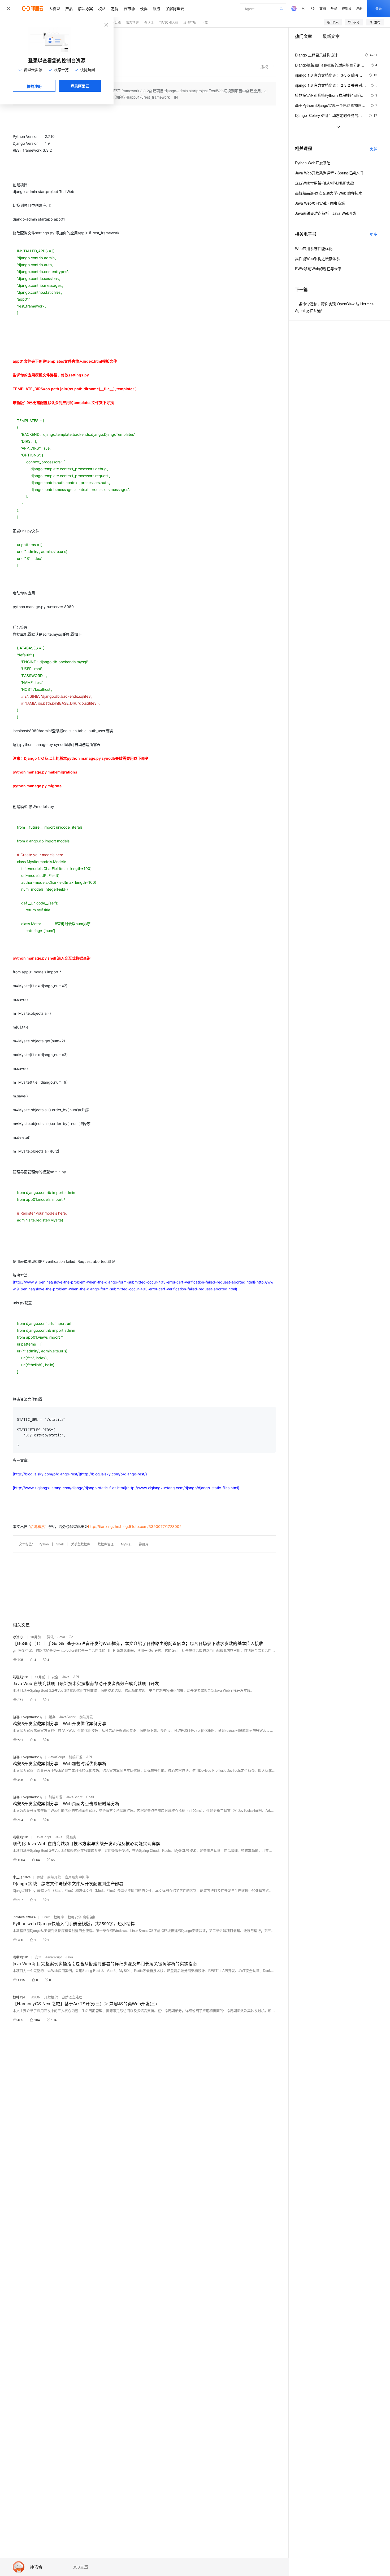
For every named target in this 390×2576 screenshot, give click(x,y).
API (76, 1677)
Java (61, 1637)
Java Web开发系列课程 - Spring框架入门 (329, 173)
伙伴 (144, 8)
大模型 (54, 8)
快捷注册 (34, 86)
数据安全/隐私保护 (82, 1917)
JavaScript (67, 1717)
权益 (102, 8)
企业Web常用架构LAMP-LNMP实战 (324, 183)
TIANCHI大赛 (168, 22)
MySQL (126, 1544)
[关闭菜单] (8, 8)
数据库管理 (106, 1544)
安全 (55, 1677)
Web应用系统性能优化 (314, 248)
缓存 (52, 1717)
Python (44, 1544)
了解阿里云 (175, 8)
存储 (40, 1877)
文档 (323, 8)
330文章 (81, 2567)
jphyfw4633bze (24, 1917)
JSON (36, 1997)
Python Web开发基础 (313, 163)
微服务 (71, 1837)
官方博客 (132, 22)
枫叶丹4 (19, 1997)
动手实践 (114, 22)
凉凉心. (18, 1637)
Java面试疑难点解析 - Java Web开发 (326, 213)
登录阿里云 (80, 86)
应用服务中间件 (77, 1877)
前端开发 (86, 1717)
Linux (46, 1917)
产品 (69, 8)
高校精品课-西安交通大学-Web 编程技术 (329, 193)
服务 (157, 8)
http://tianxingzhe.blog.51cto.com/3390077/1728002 (135, 1526)
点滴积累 (37, 1526)
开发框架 (51, 1997)
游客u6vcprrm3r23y (28, 1717)
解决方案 (85, 8)
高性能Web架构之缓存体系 (317, 258)
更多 (374, 148)
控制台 (346, 8)
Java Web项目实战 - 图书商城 (320, 203)
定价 (115, 8)
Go (71, 1637)
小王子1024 (22, 1877)
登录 (379, 8)
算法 (50, 1637)
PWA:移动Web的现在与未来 (318, 269)
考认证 (149, 22)
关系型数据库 (81, 1544)
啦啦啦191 (21, 1677)
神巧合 (36, 2567)
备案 (334, 8)
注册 (359, 8)
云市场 (129, 8)
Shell (60, 1544)
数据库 (144, 1544)
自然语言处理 (72, 1997)
